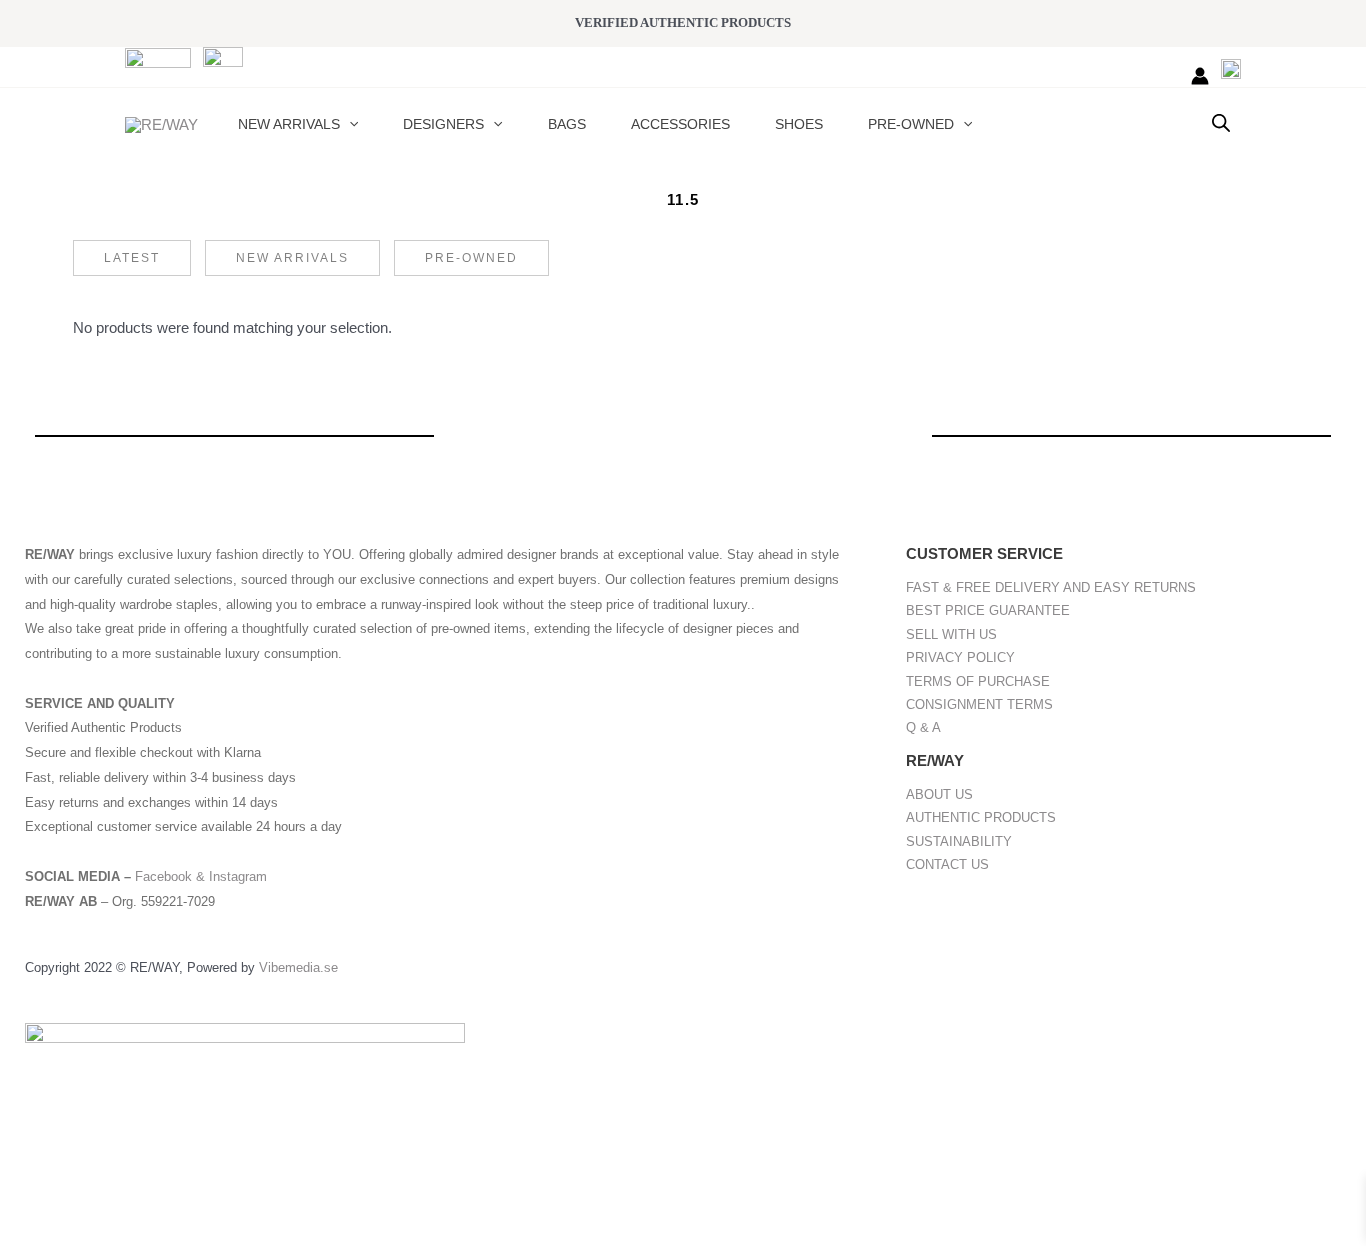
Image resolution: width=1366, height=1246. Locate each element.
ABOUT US (939, 794)
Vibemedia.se (298, 967)
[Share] (158, 1199)
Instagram (238, 876)
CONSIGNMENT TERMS (979, 704)
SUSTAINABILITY (959, 841)
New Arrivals (292, 258)
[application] (349, 124)
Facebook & (172, 876)
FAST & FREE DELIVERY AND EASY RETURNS (1051, 587)
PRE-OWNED (471, 258)
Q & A (923, 727)
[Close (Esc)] (222, 1199)
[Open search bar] (1221, 122)
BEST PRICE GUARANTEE (988, 610)
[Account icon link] (1200, 76)
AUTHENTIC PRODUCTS (981, 817)
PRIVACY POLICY (960, 657)
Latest (132, 258)
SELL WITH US (951, 634)
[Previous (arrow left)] (30, 1231)
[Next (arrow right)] (94, 1231)
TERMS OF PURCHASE (978, 681)
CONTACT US (947, 864)
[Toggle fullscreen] (94, 1199)
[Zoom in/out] (30, 1199)
